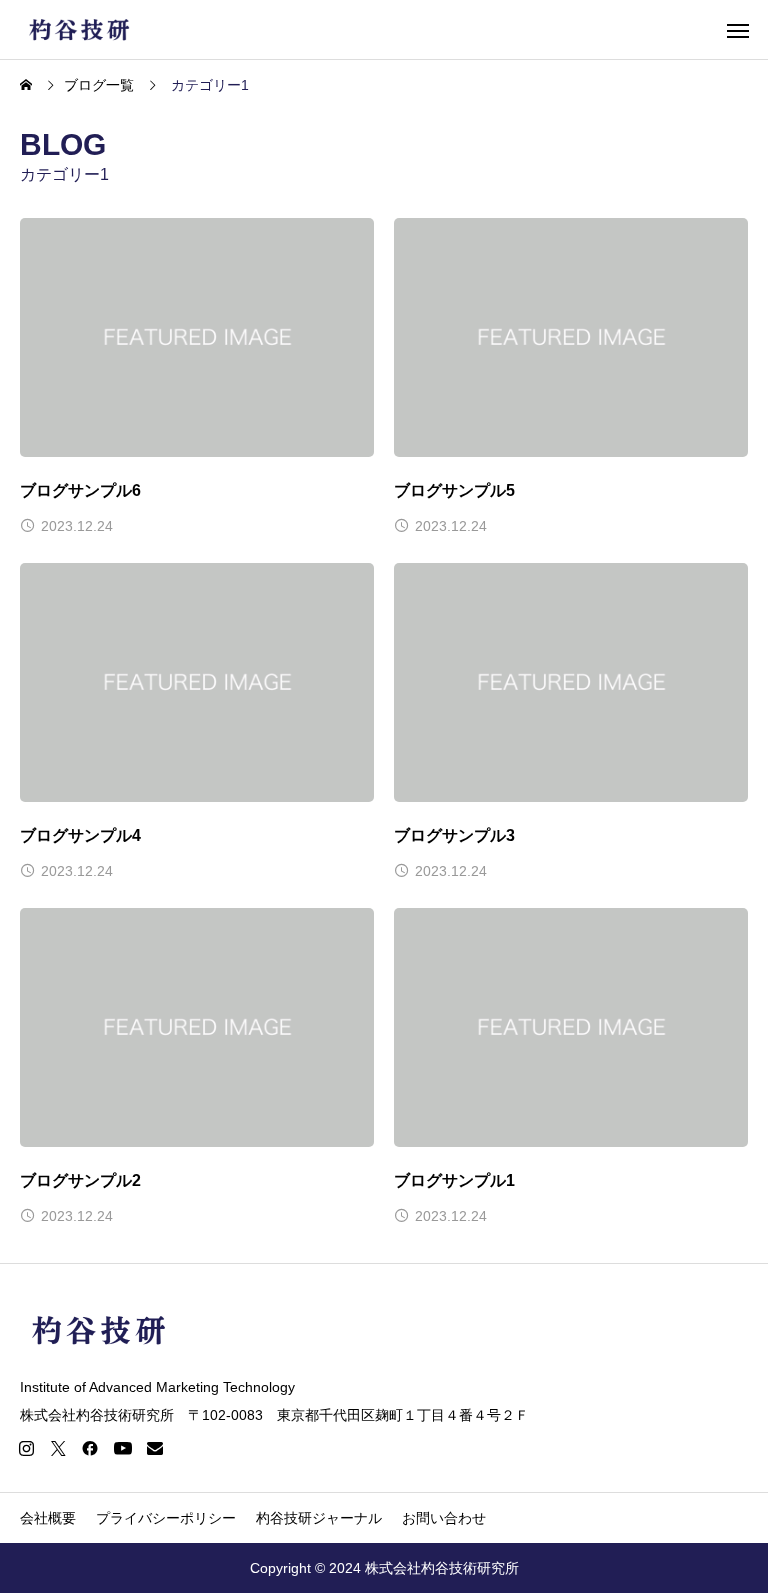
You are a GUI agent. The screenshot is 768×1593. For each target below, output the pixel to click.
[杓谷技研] (81, 29)
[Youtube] (122, 1448)
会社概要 (48, 1518)
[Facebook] (90, 1448)
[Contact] (155, 1448)
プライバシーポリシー (166, 1518)
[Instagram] (26, 1448)
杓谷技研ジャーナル (319, 1518)
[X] (58, 1448)
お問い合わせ (444, 1518)
